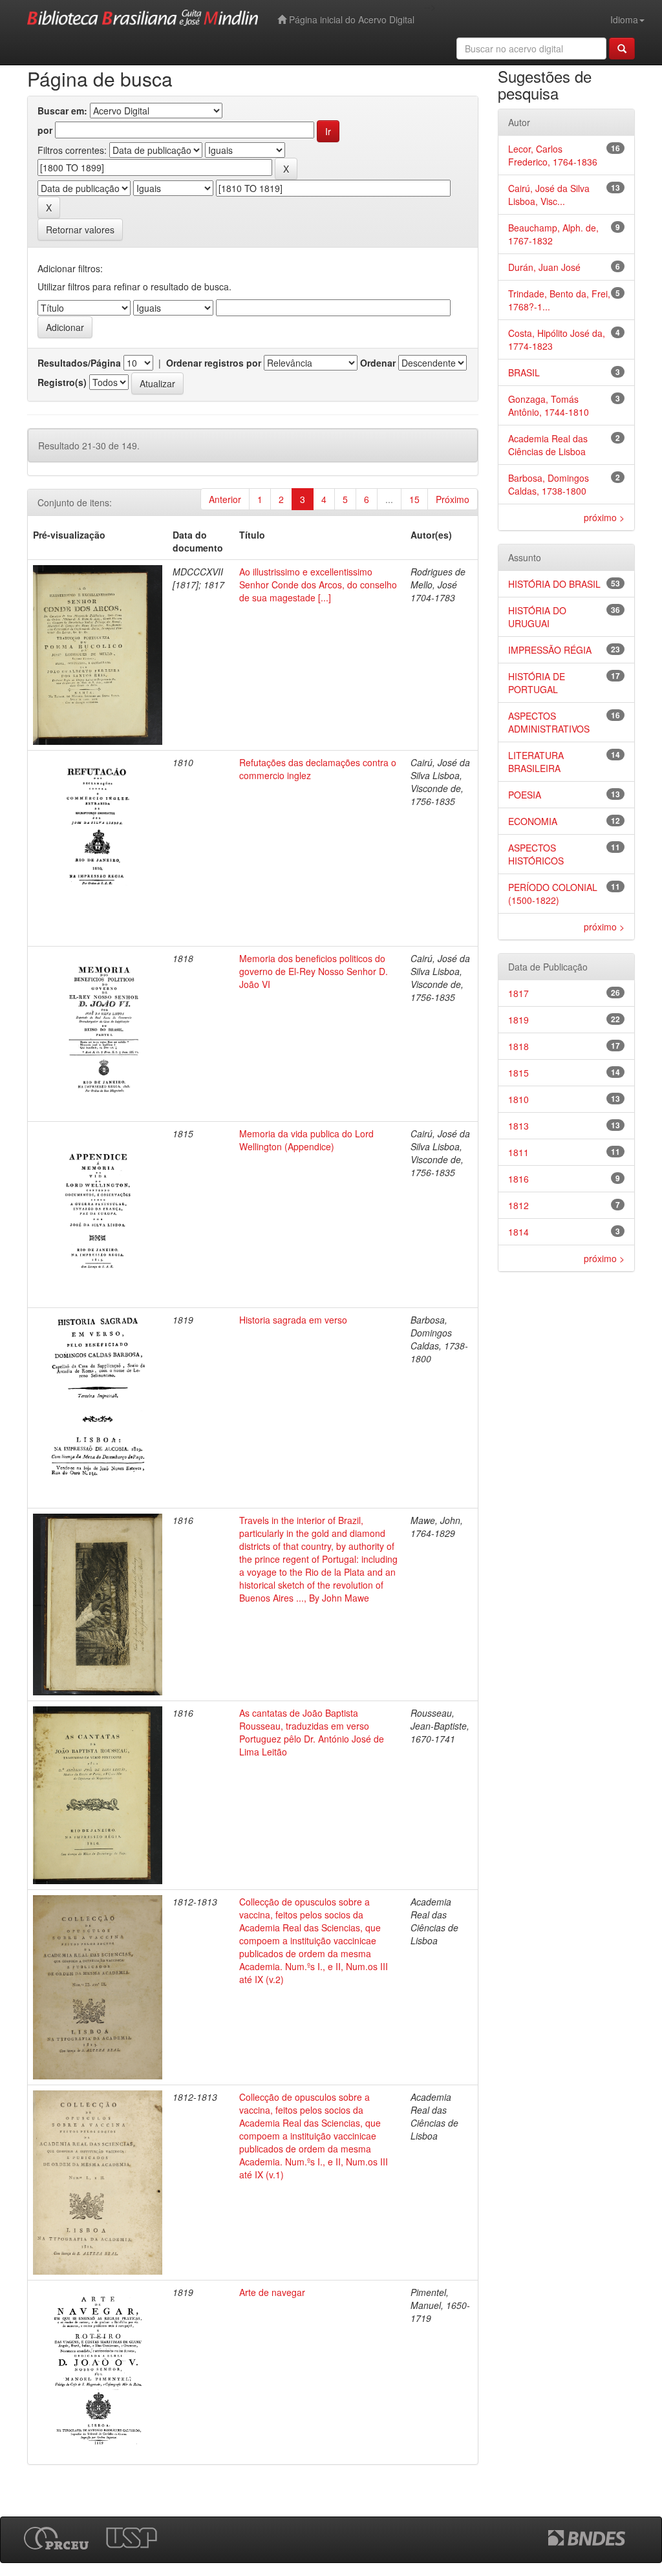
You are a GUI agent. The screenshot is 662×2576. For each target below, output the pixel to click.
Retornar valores (80, 230)
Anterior (225, 499)
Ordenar (378, 363)
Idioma (624, 19)
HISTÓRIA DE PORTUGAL (537, 683)
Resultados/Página (79, 363)
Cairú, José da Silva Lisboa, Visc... (549, 195)
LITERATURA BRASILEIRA (536, 762)
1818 (518, 1046)
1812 (518, 1205)
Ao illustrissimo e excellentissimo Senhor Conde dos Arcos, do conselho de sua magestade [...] (318, 585)
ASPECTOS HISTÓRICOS (536, 854)
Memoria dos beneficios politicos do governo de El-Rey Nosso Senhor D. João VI (314, 971)
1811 (518, 1152)
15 (414, 499)
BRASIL (524, 372)
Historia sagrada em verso (293, 1320)
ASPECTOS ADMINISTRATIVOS (549, 722)
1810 (518, 1099)
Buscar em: (62, 111)
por (45, 130)
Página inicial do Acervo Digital (350, 19)
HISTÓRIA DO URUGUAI (537, 617)
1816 (518, 1179)
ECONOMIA (533, 821)
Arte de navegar (272, 2292)
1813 (518, 1126)
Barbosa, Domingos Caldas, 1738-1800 (549, 484)
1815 (518, 1073)
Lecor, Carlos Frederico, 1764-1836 (553, 155)
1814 (518, 1232)
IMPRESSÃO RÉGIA (550, 650)
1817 (518, 993)
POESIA (525, 795)
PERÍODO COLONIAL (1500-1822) (553, 894)
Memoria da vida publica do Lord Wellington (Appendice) (306, 1140)
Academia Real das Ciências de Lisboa (548, 445)
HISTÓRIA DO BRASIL (554, 584)
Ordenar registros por (214, 363)
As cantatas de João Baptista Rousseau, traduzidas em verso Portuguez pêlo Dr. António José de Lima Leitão (312, 1732)
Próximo (453, 499)
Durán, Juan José (544, 267)
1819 (518, 1020)
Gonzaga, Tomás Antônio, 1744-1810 (549, 405)
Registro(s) (62, 382)
